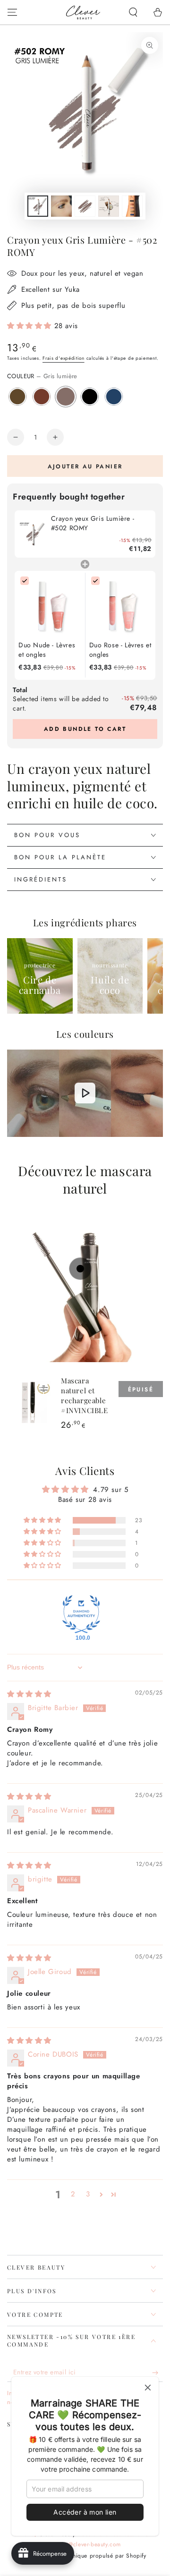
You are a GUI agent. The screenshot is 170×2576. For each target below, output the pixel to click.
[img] (29, 1694)
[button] (133, 12)
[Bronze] (42, 397)
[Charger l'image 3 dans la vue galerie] (85, 206)
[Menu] (12, 12)
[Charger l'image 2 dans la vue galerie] (61, 206)
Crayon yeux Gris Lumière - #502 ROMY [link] (93, 523)
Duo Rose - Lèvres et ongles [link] (120, 650)
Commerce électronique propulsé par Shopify (85, 2556)
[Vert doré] (17, 397)
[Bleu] (114, 397)
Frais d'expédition (64, 358)
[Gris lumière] (66, 397)
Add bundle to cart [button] (85, 729)
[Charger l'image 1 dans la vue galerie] (38, 206)
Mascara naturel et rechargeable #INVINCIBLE (85, 1395)
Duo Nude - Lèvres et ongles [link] (47, 650)
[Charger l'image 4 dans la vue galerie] (109, 206)
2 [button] (73, 2194)
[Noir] (90, 397)
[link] (33, 534)
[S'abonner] (157, 2373)
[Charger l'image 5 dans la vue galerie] (132, 206)
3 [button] (88, 2194)
